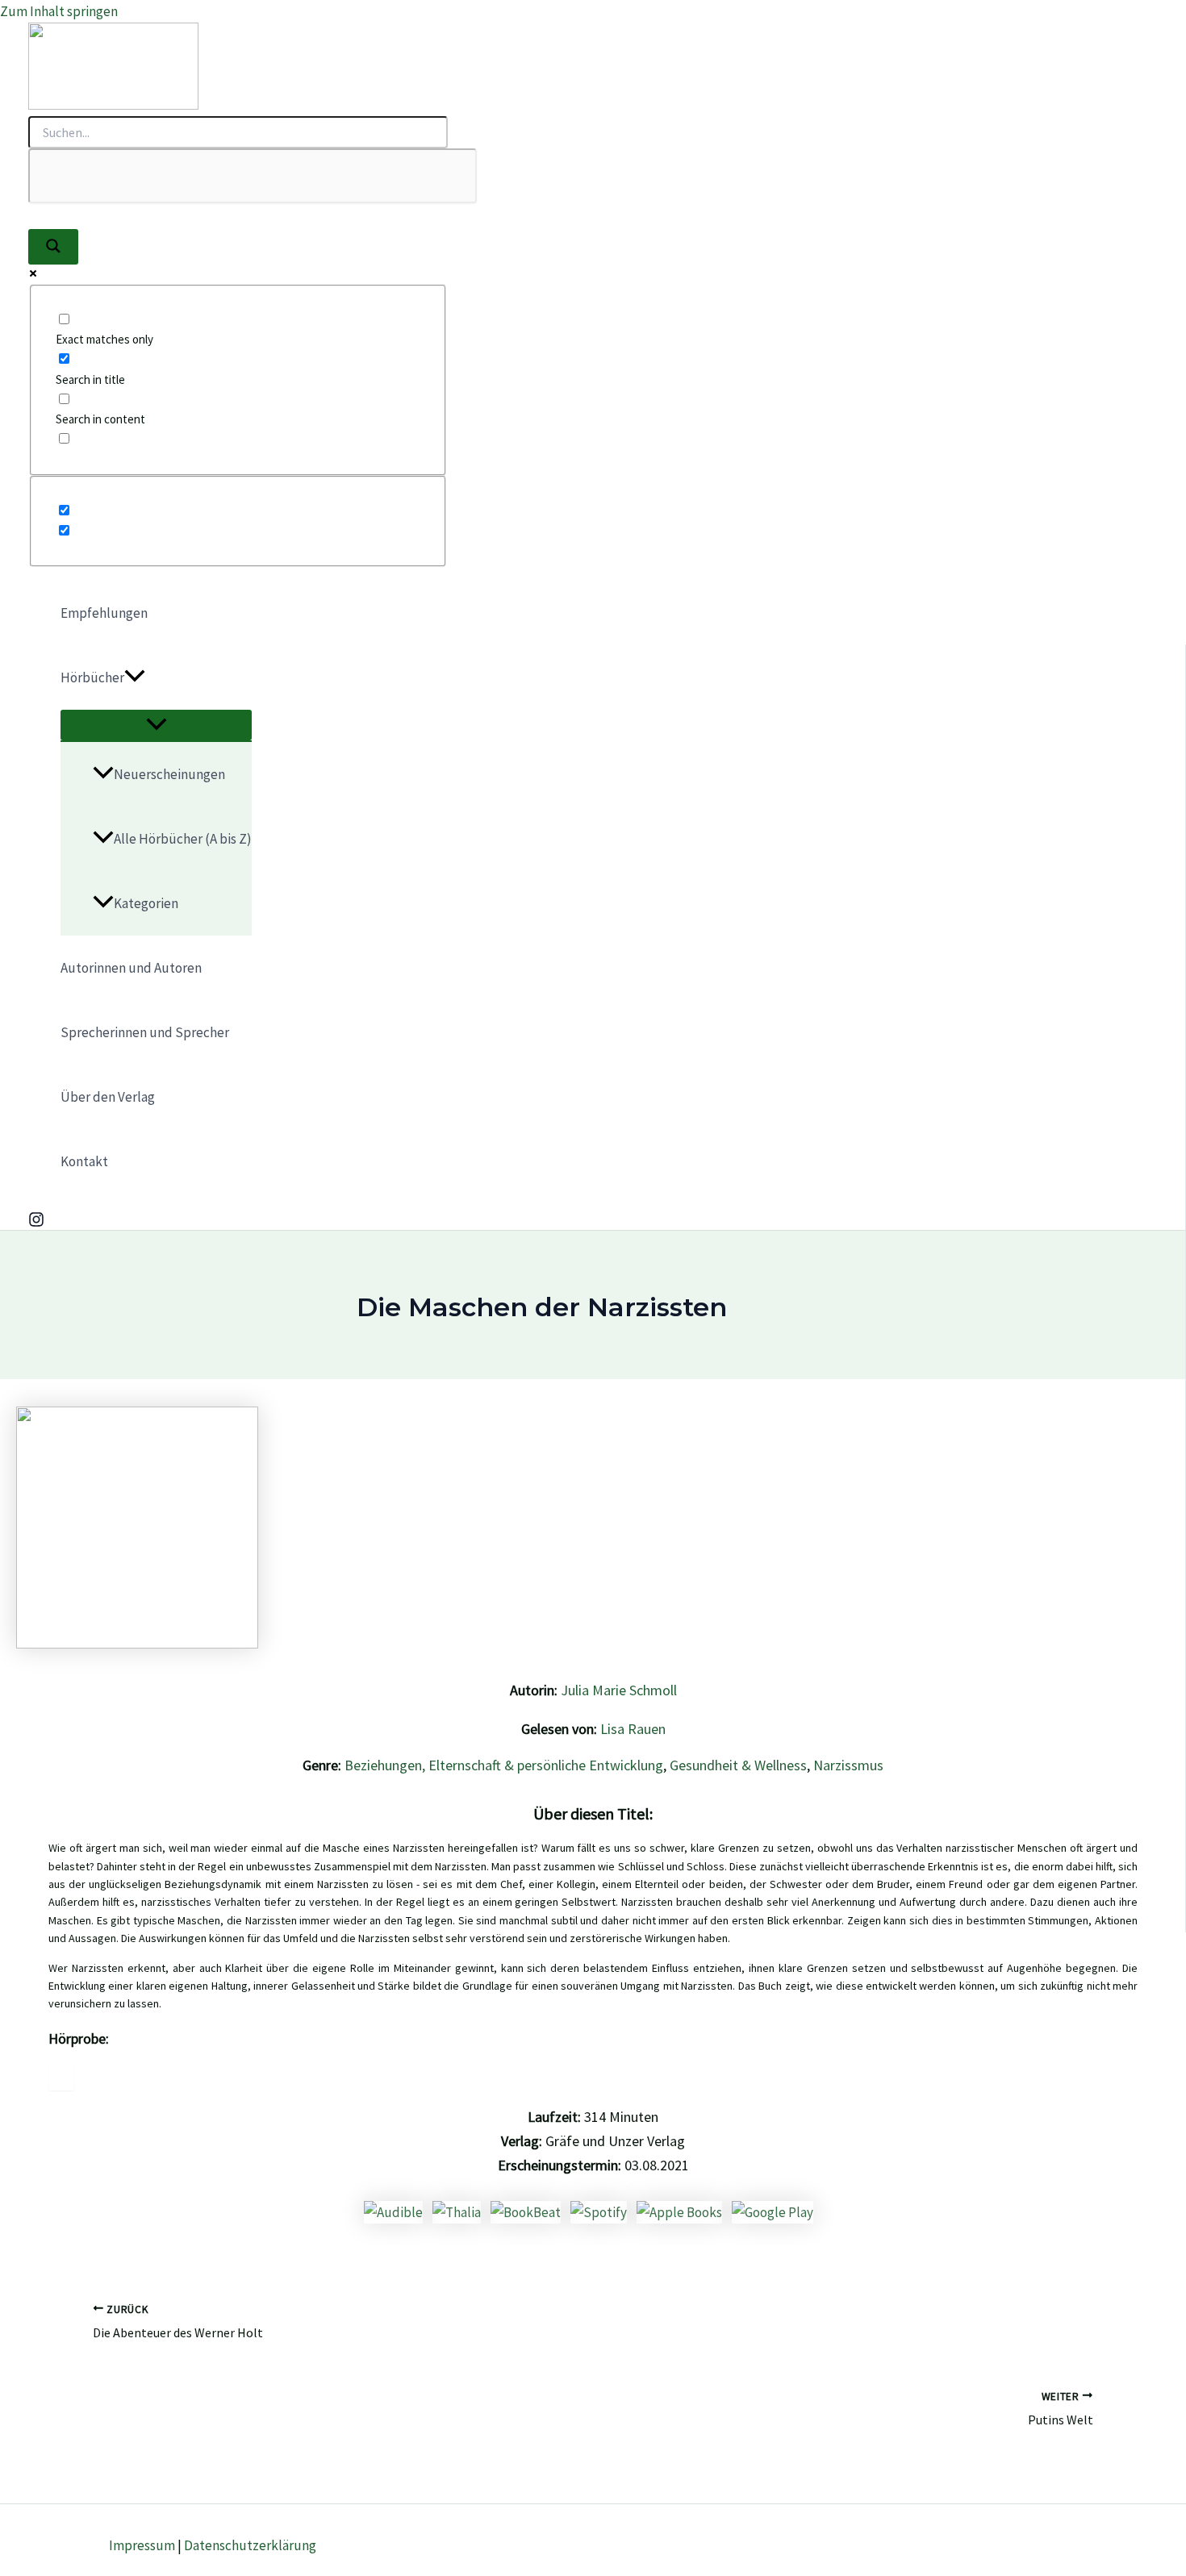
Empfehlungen (104, 613)
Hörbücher (92, 677)
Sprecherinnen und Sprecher (145, 1032)
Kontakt (84, 1161)
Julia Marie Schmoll (619, 1690)
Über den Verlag (108, 1097)
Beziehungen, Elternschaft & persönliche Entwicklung (504, 1765)
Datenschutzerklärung (250, 2545)
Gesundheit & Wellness (738, 1765)
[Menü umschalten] (156, 725)
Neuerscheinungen (169, 774)
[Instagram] (36, 1223)
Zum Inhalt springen (59, 11)
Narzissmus (848, 1765)
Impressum (142, 2545)
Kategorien (146, 903)
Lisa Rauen (633, 1729)
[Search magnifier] (53, 247)
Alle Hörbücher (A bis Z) (183, 839)
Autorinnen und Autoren (131, 968)
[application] (135, 677)
